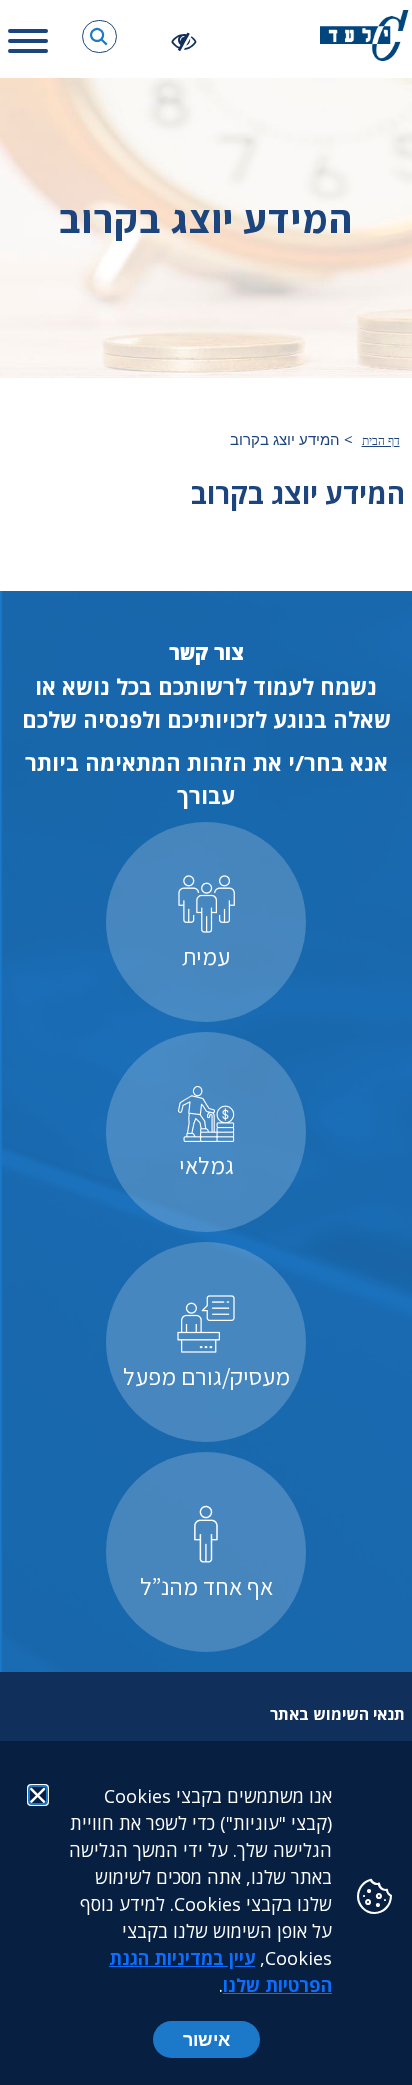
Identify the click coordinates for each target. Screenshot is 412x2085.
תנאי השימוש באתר (337, 1714)
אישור (206, 2039)
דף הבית (381, 441)
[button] (99, 36)
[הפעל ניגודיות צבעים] (184, 40)
